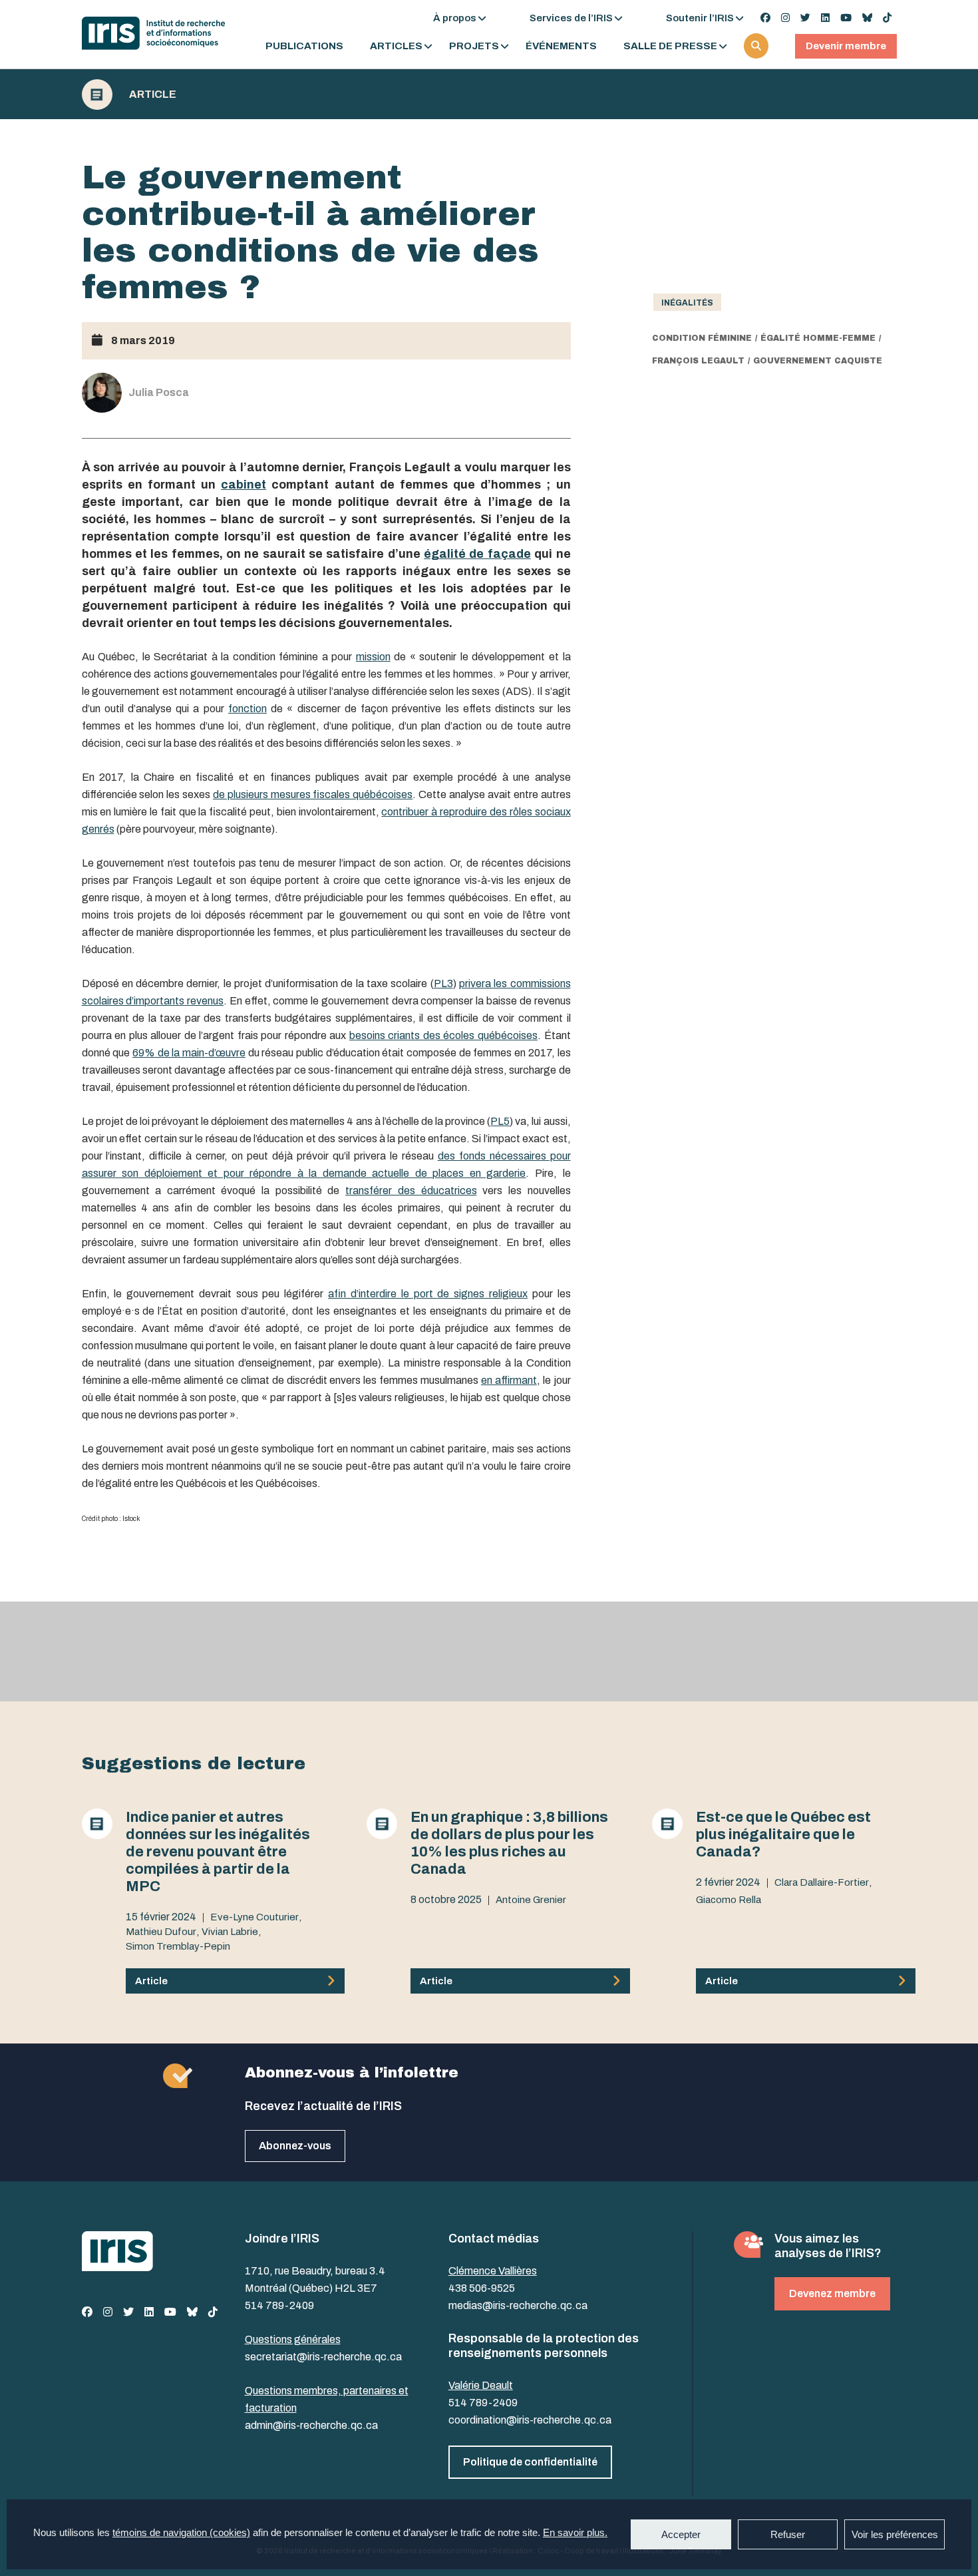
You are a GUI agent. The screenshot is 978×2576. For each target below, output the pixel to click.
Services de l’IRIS (571, 18)
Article (153, 95)
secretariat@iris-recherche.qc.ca (323, 2357)
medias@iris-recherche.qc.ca (518, 2305)
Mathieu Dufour (161, 1932)
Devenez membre (832, 2293)
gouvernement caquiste (818, 361)
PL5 (500, 1121)
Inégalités (687, 303)
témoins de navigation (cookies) (181, 2532)
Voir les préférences (895, 2534)
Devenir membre (846, 46)
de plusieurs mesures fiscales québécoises (313, 794)
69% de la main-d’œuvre (189, 1053)
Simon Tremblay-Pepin (178, 1946)
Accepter (681, 2534)
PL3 (443, 983)
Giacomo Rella (729, 1900)
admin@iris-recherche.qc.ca (311, 2425)
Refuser (788, 2534)
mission (373, 657)
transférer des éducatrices (411, 1190)
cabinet (244, 485)
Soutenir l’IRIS (700, 18)
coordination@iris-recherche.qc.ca (530, 2420)
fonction (247, 709)
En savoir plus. (575, 2532)
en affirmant (509, 1380)
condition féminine (702, 338)
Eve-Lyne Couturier (254, 1917)
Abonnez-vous (295, 2146)
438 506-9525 (482, 2288)
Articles (396, 46)
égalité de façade (477, 554)
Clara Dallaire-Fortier (822, 1882)
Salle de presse (670, 46)
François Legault (698, 361)
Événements (561, 46)
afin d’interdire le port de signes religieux (428, 1294)
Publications (304, 46)
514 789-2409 (279, 2305)
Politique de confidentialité (530, 2462)
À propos (455, 18)
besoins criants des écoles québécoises (443, 1035)
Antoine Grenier (531, 1900)
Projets (474, 46)
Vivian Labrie (230, 1932)
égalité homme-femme (818, 338)
